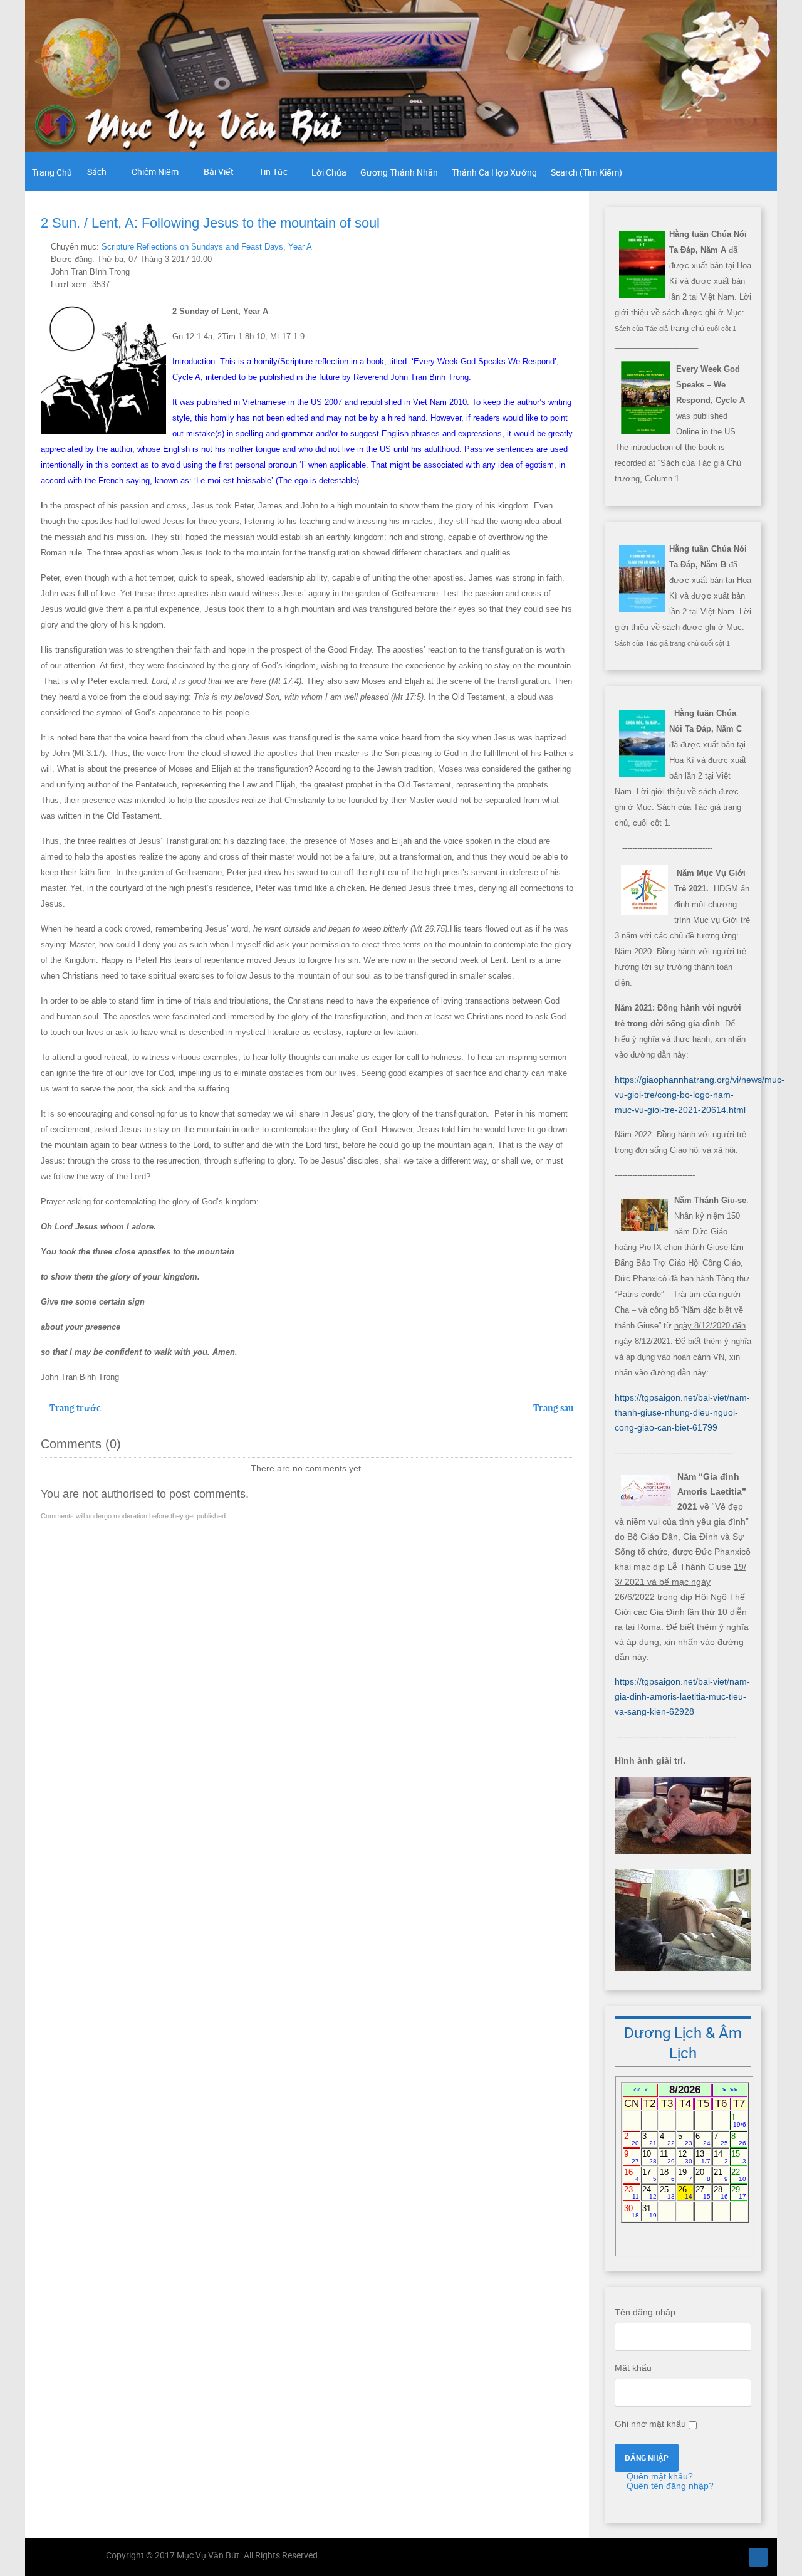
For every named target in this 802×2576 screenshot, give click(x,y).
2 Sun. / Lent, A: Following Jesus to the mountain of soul (210, 223)
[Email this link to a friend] (570, 246)
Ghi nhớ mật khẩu (650, 2424)
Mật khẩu (633, 2368)
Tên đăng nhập (645, 2312)
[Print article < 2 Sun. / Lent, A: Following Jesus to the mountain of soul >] (555, 246)
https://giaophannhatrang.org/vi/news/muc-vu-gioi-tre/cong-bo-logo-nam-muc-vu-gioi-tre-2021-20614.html (700, 1095)
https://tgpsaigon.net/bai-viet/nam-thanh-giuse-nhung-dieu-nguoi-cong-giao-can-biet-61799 (682, 1412)
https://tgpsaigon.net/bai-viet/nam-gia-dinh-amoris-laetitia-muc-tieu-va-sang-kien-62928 (682, 1696)
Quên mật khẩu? (659, 2476)
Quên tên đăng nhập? (669, 2486)
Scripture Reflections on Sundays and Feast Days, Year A (207, 247)
